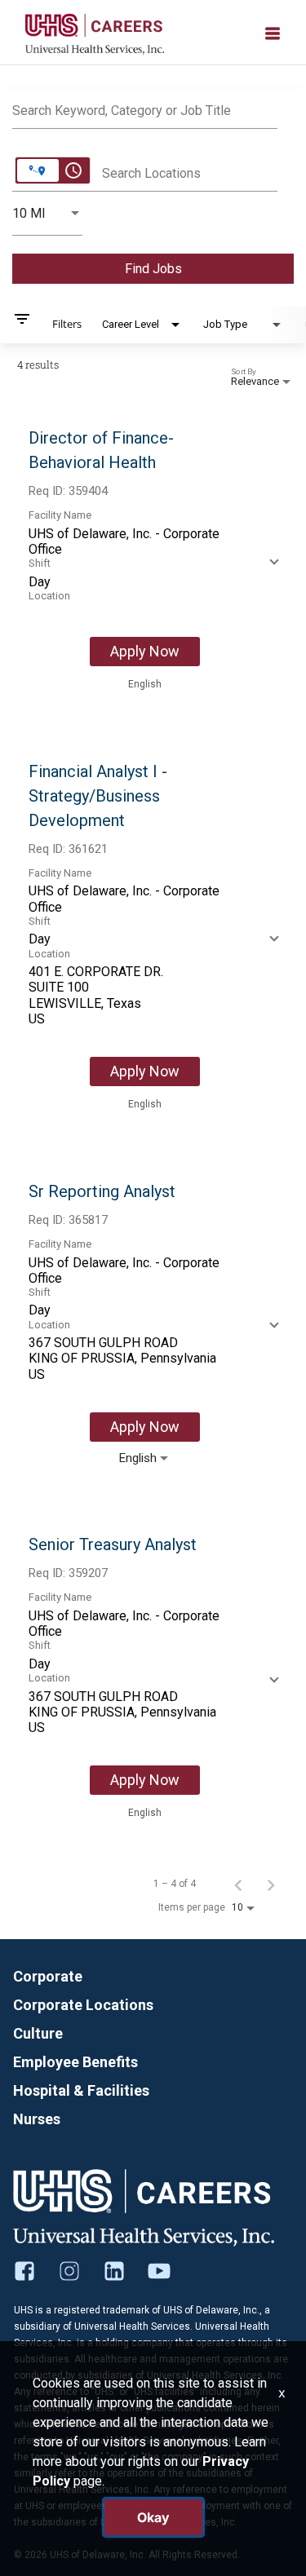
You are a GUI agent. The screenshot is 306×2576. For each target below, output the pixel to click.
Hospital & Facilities (81, 2090)
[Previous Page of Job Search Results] (238, 1884)
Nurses (37, 2119)
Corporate (48, 1976)
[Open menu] (273, 32)
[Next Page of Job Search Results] (271, 1884)
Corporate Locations (83, 2005)
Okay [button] (153, 2517)
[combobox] (145, 108)
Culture (38, 2033)
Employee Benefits (75, 2062)
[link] (153, 559)
